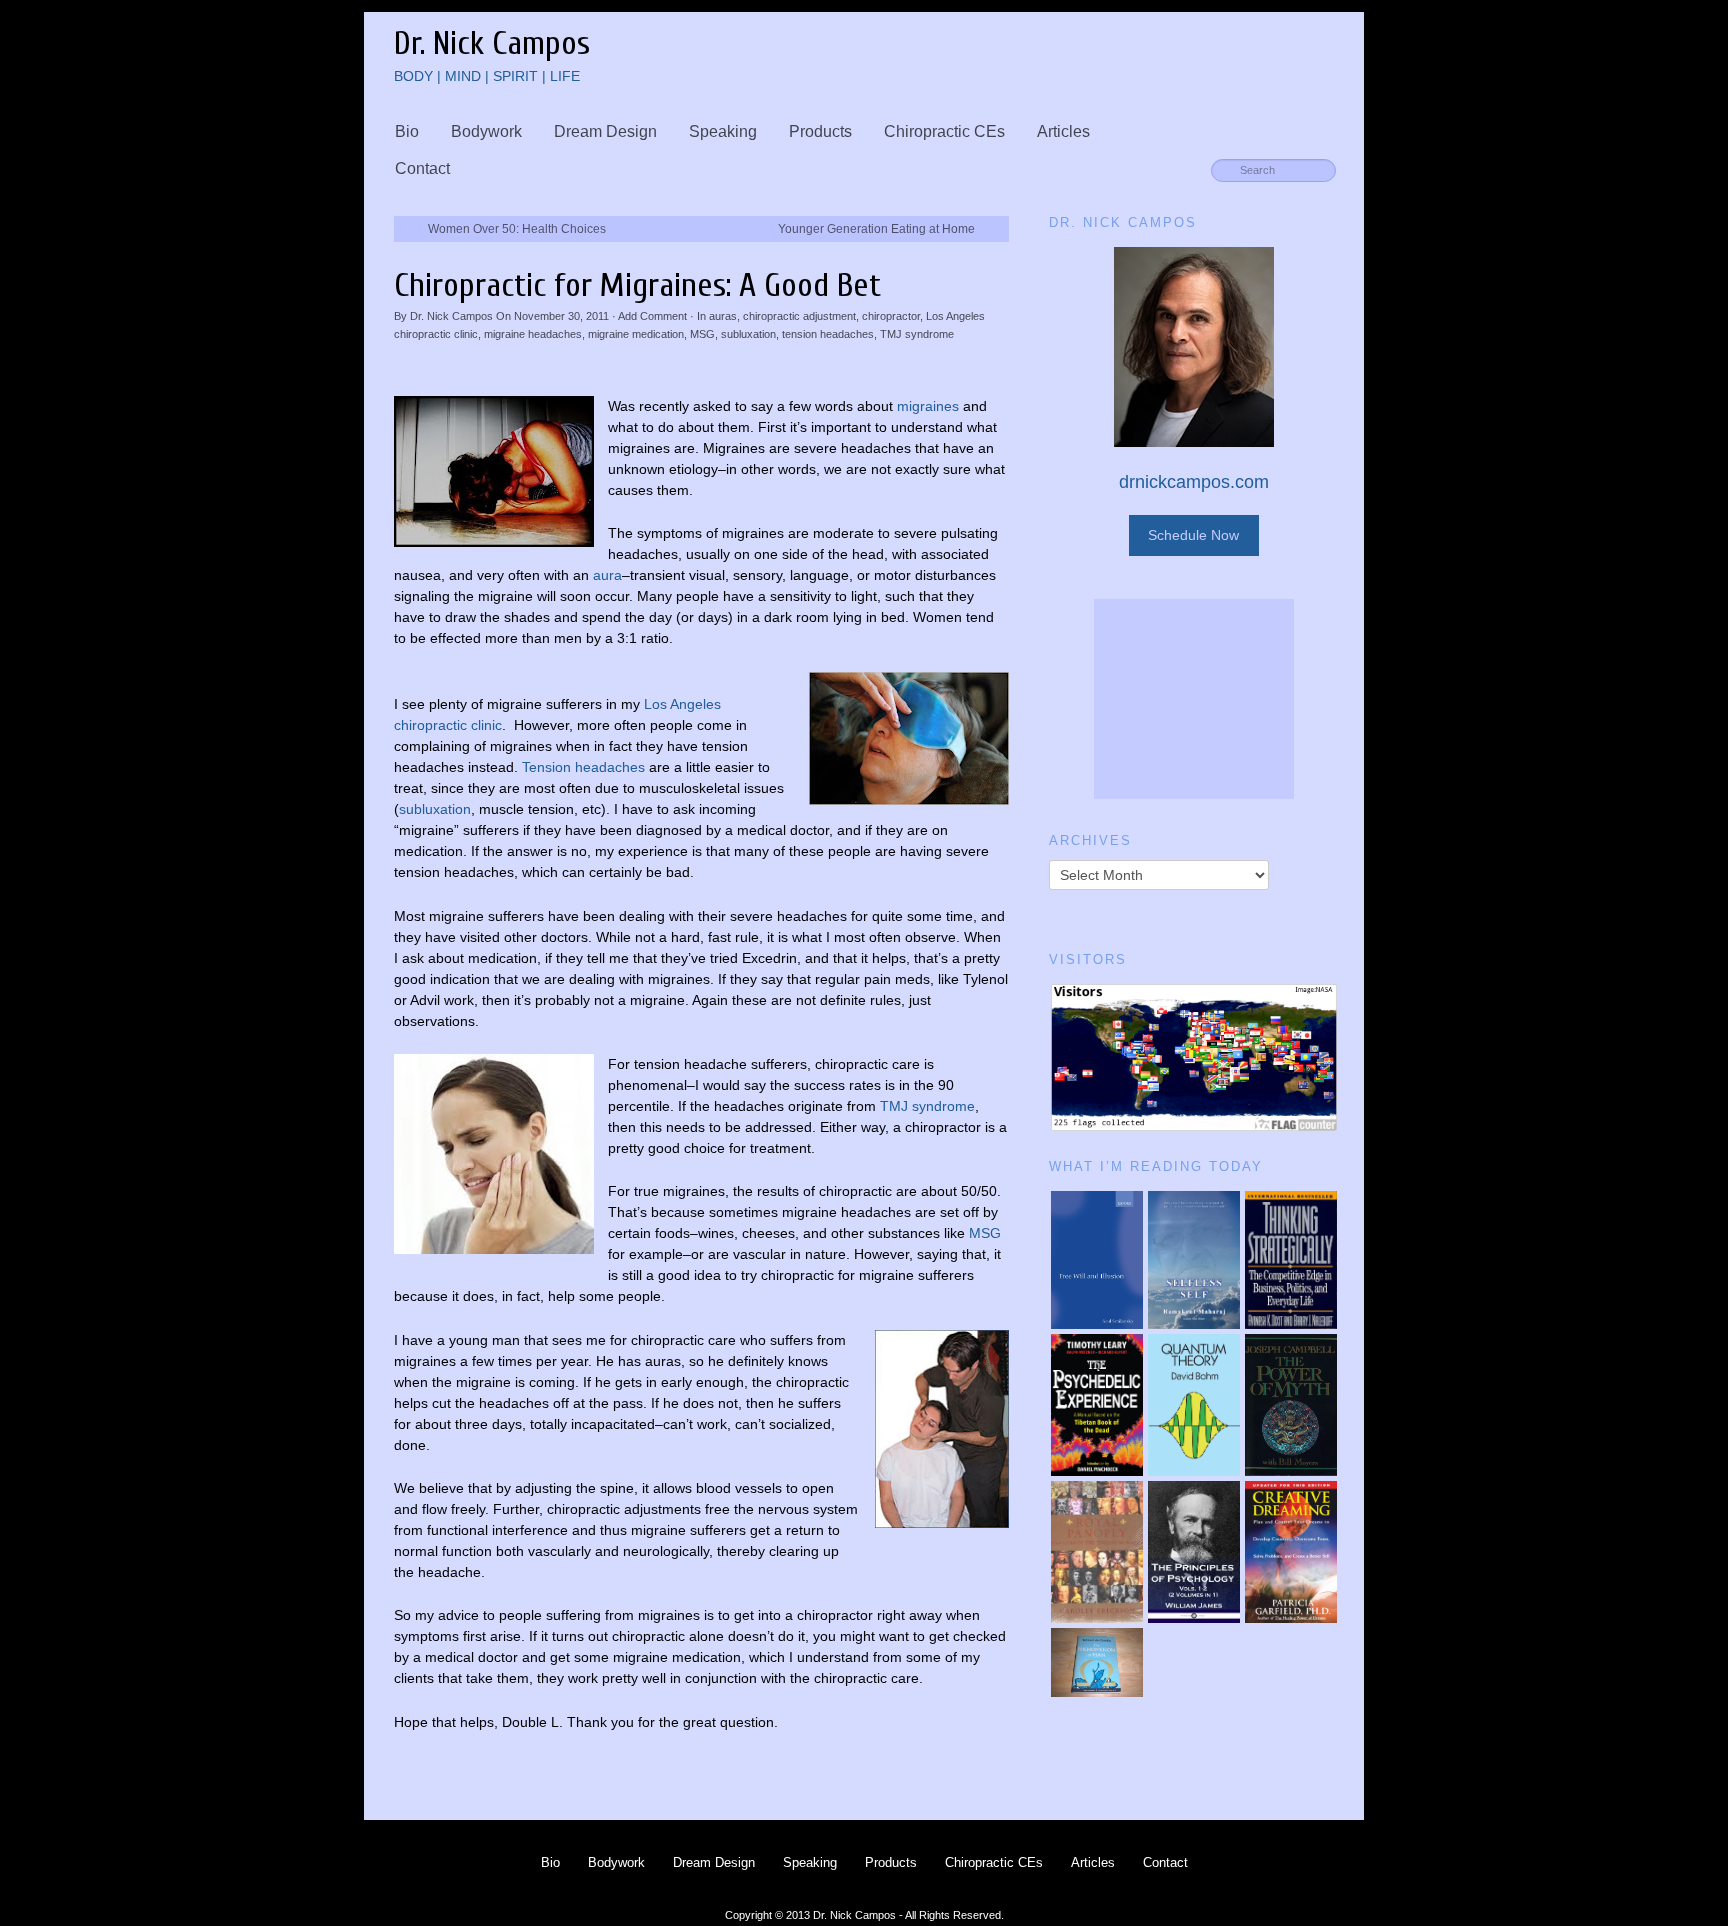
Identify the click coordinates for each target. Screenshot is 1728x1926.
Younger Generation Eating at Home (876, 229)
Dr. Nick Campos (451, 316)
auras (723, 316)
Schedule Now (1193, 535)
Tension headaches (583, 767)
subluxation (748, 334)
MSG (702, 334)
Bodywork (486, 131)
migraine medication (636, 334)
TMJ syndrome (917, 334)
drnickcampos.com (1194, 482)
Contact (422, 168)
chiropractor (891, 316)
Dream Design (605, 131)
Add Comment (652, 316)
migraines (928, 406)
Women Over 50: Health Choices (517, 229)
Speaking (723, 131)
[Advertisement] (1194, 699)
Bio (407, 131)
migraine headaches (533, 334)
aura (607, 575)
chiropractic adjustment (799, 316)
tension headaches (828, 334)
